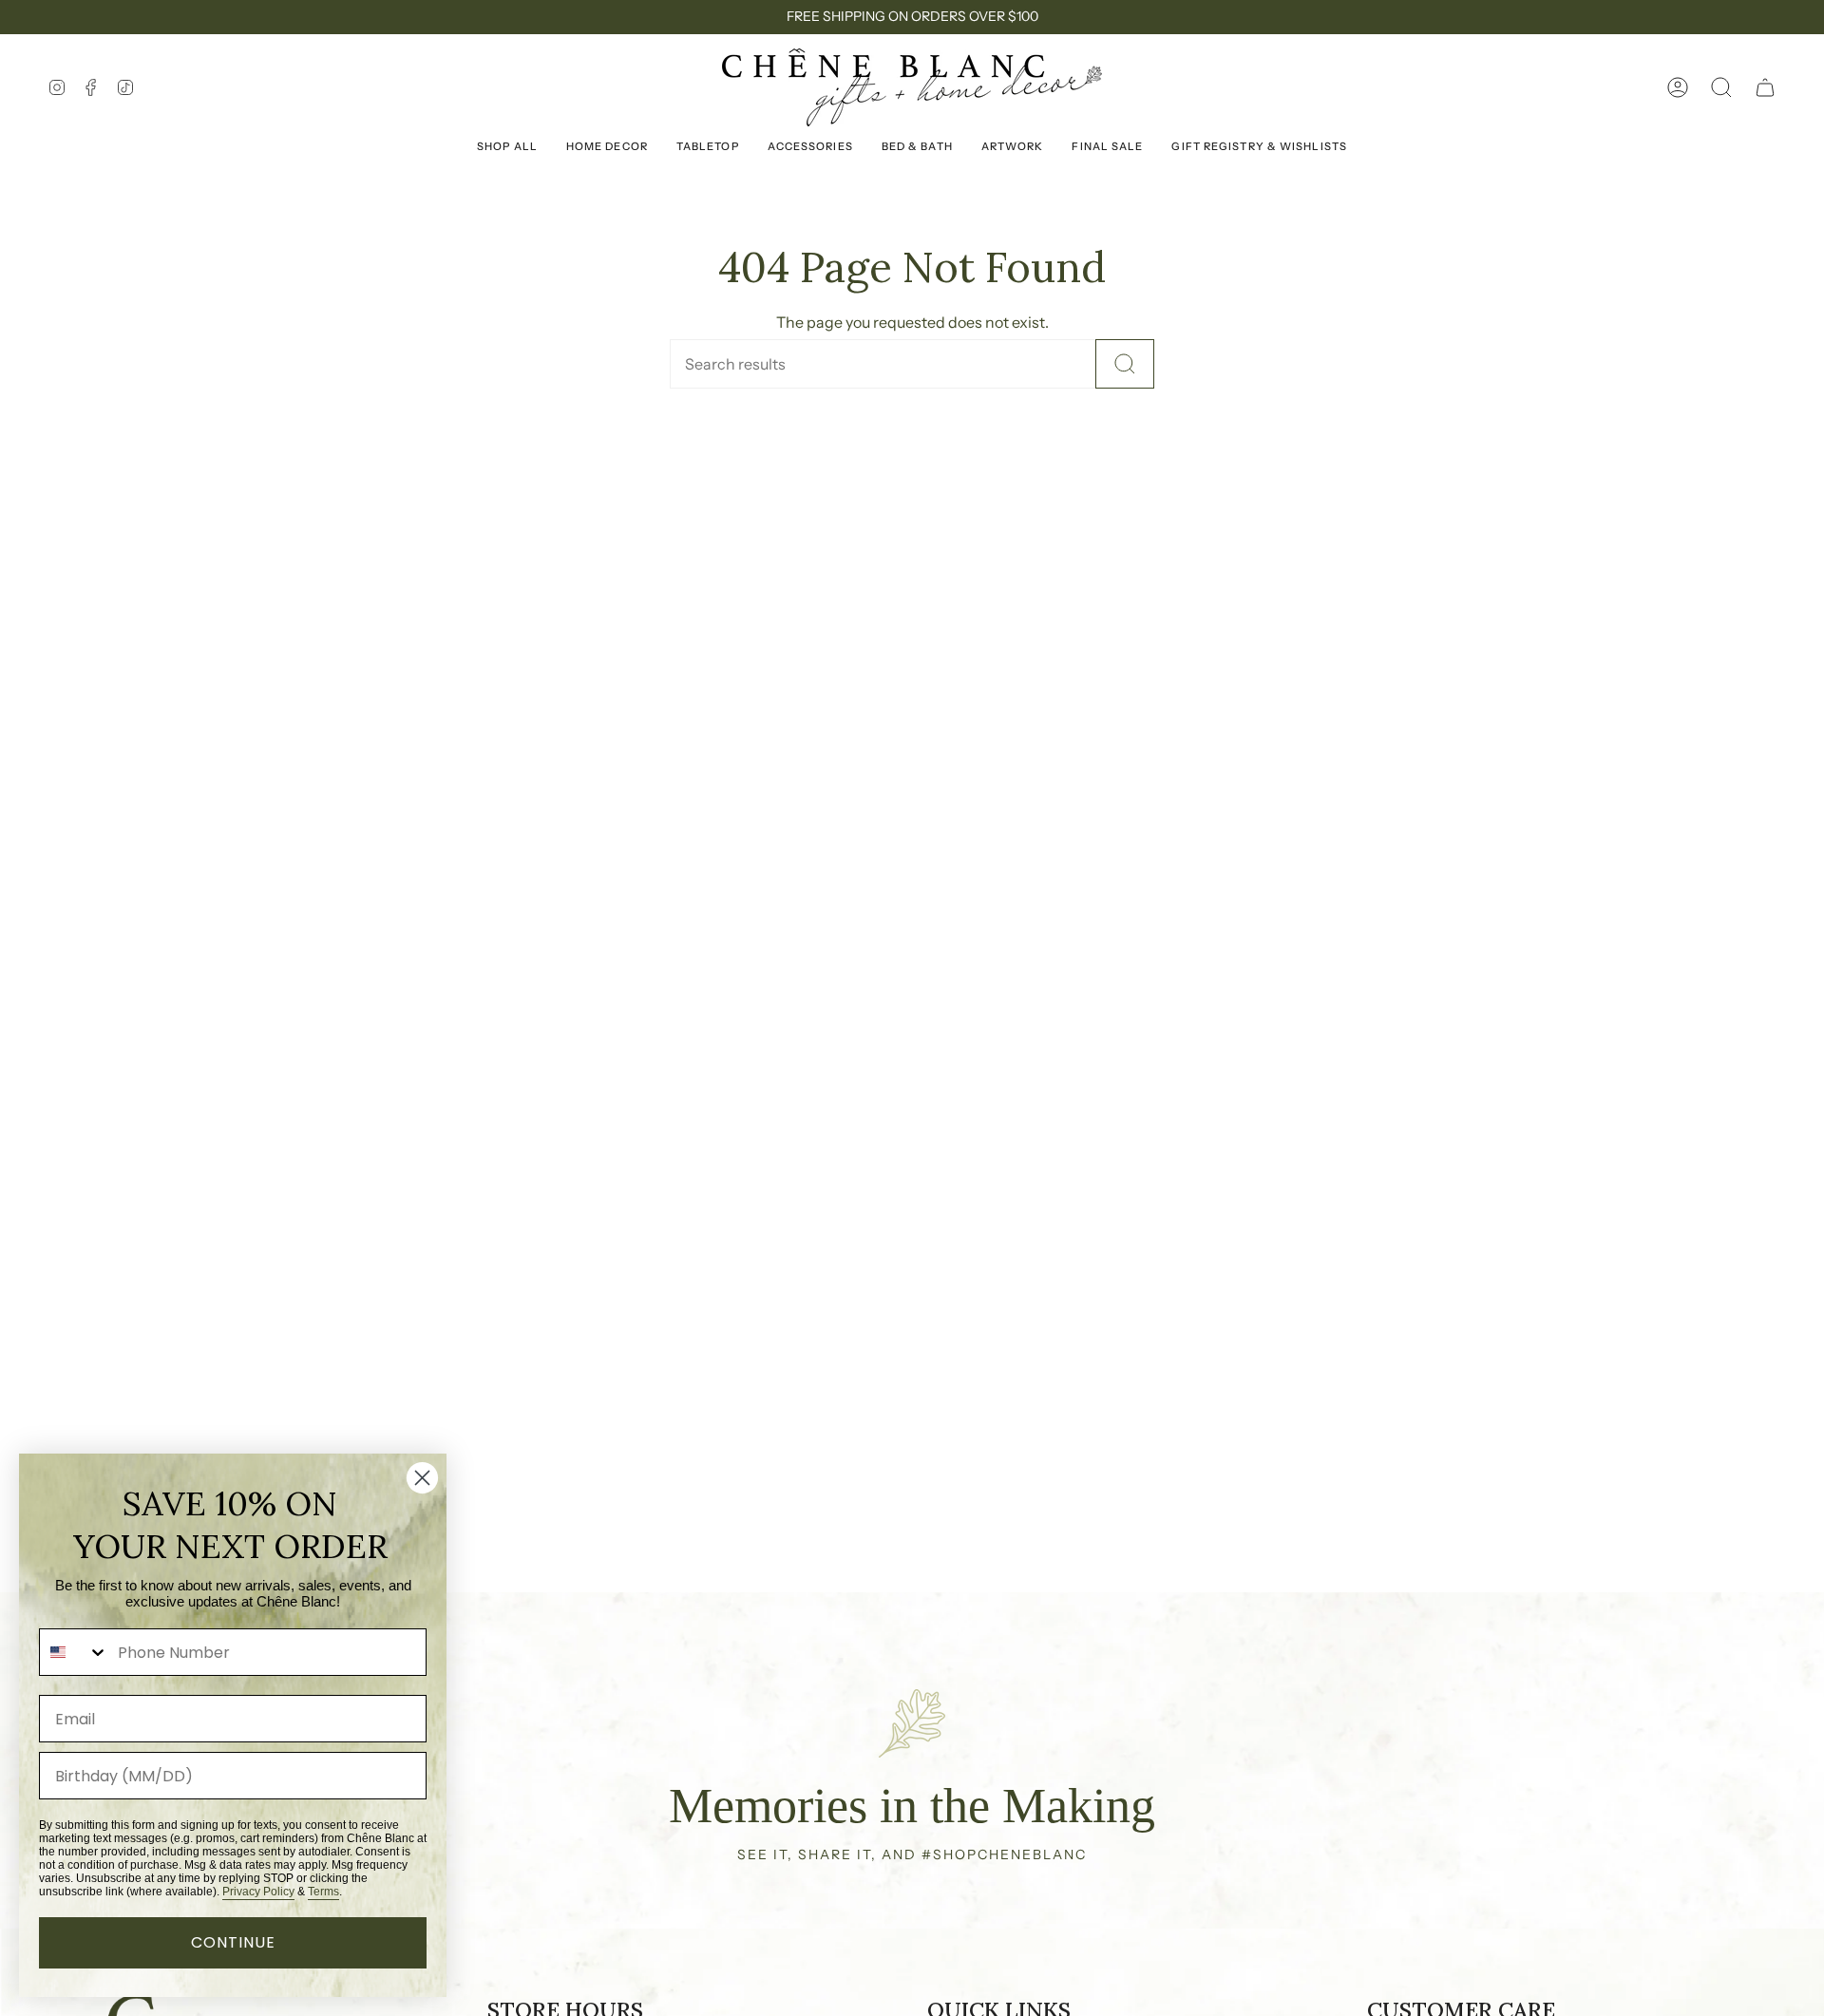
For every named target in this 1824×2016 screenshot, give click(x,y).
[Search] (1125, 364)
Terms (323, 1892)
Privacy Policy (258, 1892)
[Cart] (1765, 87)
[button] (1721, 87)
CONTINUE (233, 1942)
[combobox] (74, 1652)
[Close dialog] (422, 1478)
